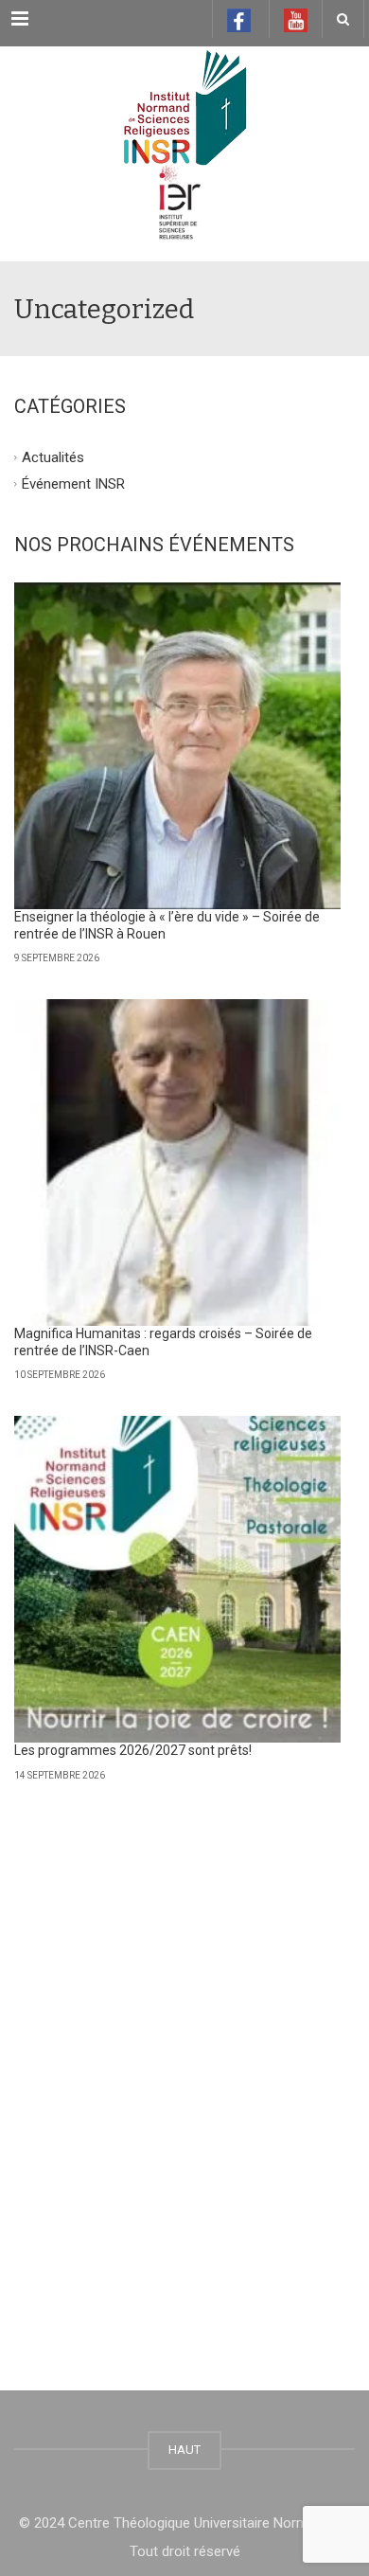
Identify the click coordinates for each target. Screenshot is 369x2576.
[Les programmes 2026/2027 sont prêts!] (177, 1579)
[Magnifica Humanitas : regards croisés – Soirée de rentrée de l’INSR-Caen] (177, 1163)
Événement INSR (73, 483)
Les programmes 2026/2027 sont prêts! (133, 1750)
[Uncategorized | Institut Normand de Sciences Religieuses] (184, 94)
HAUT (184, 2450)
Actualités (53, 457)
